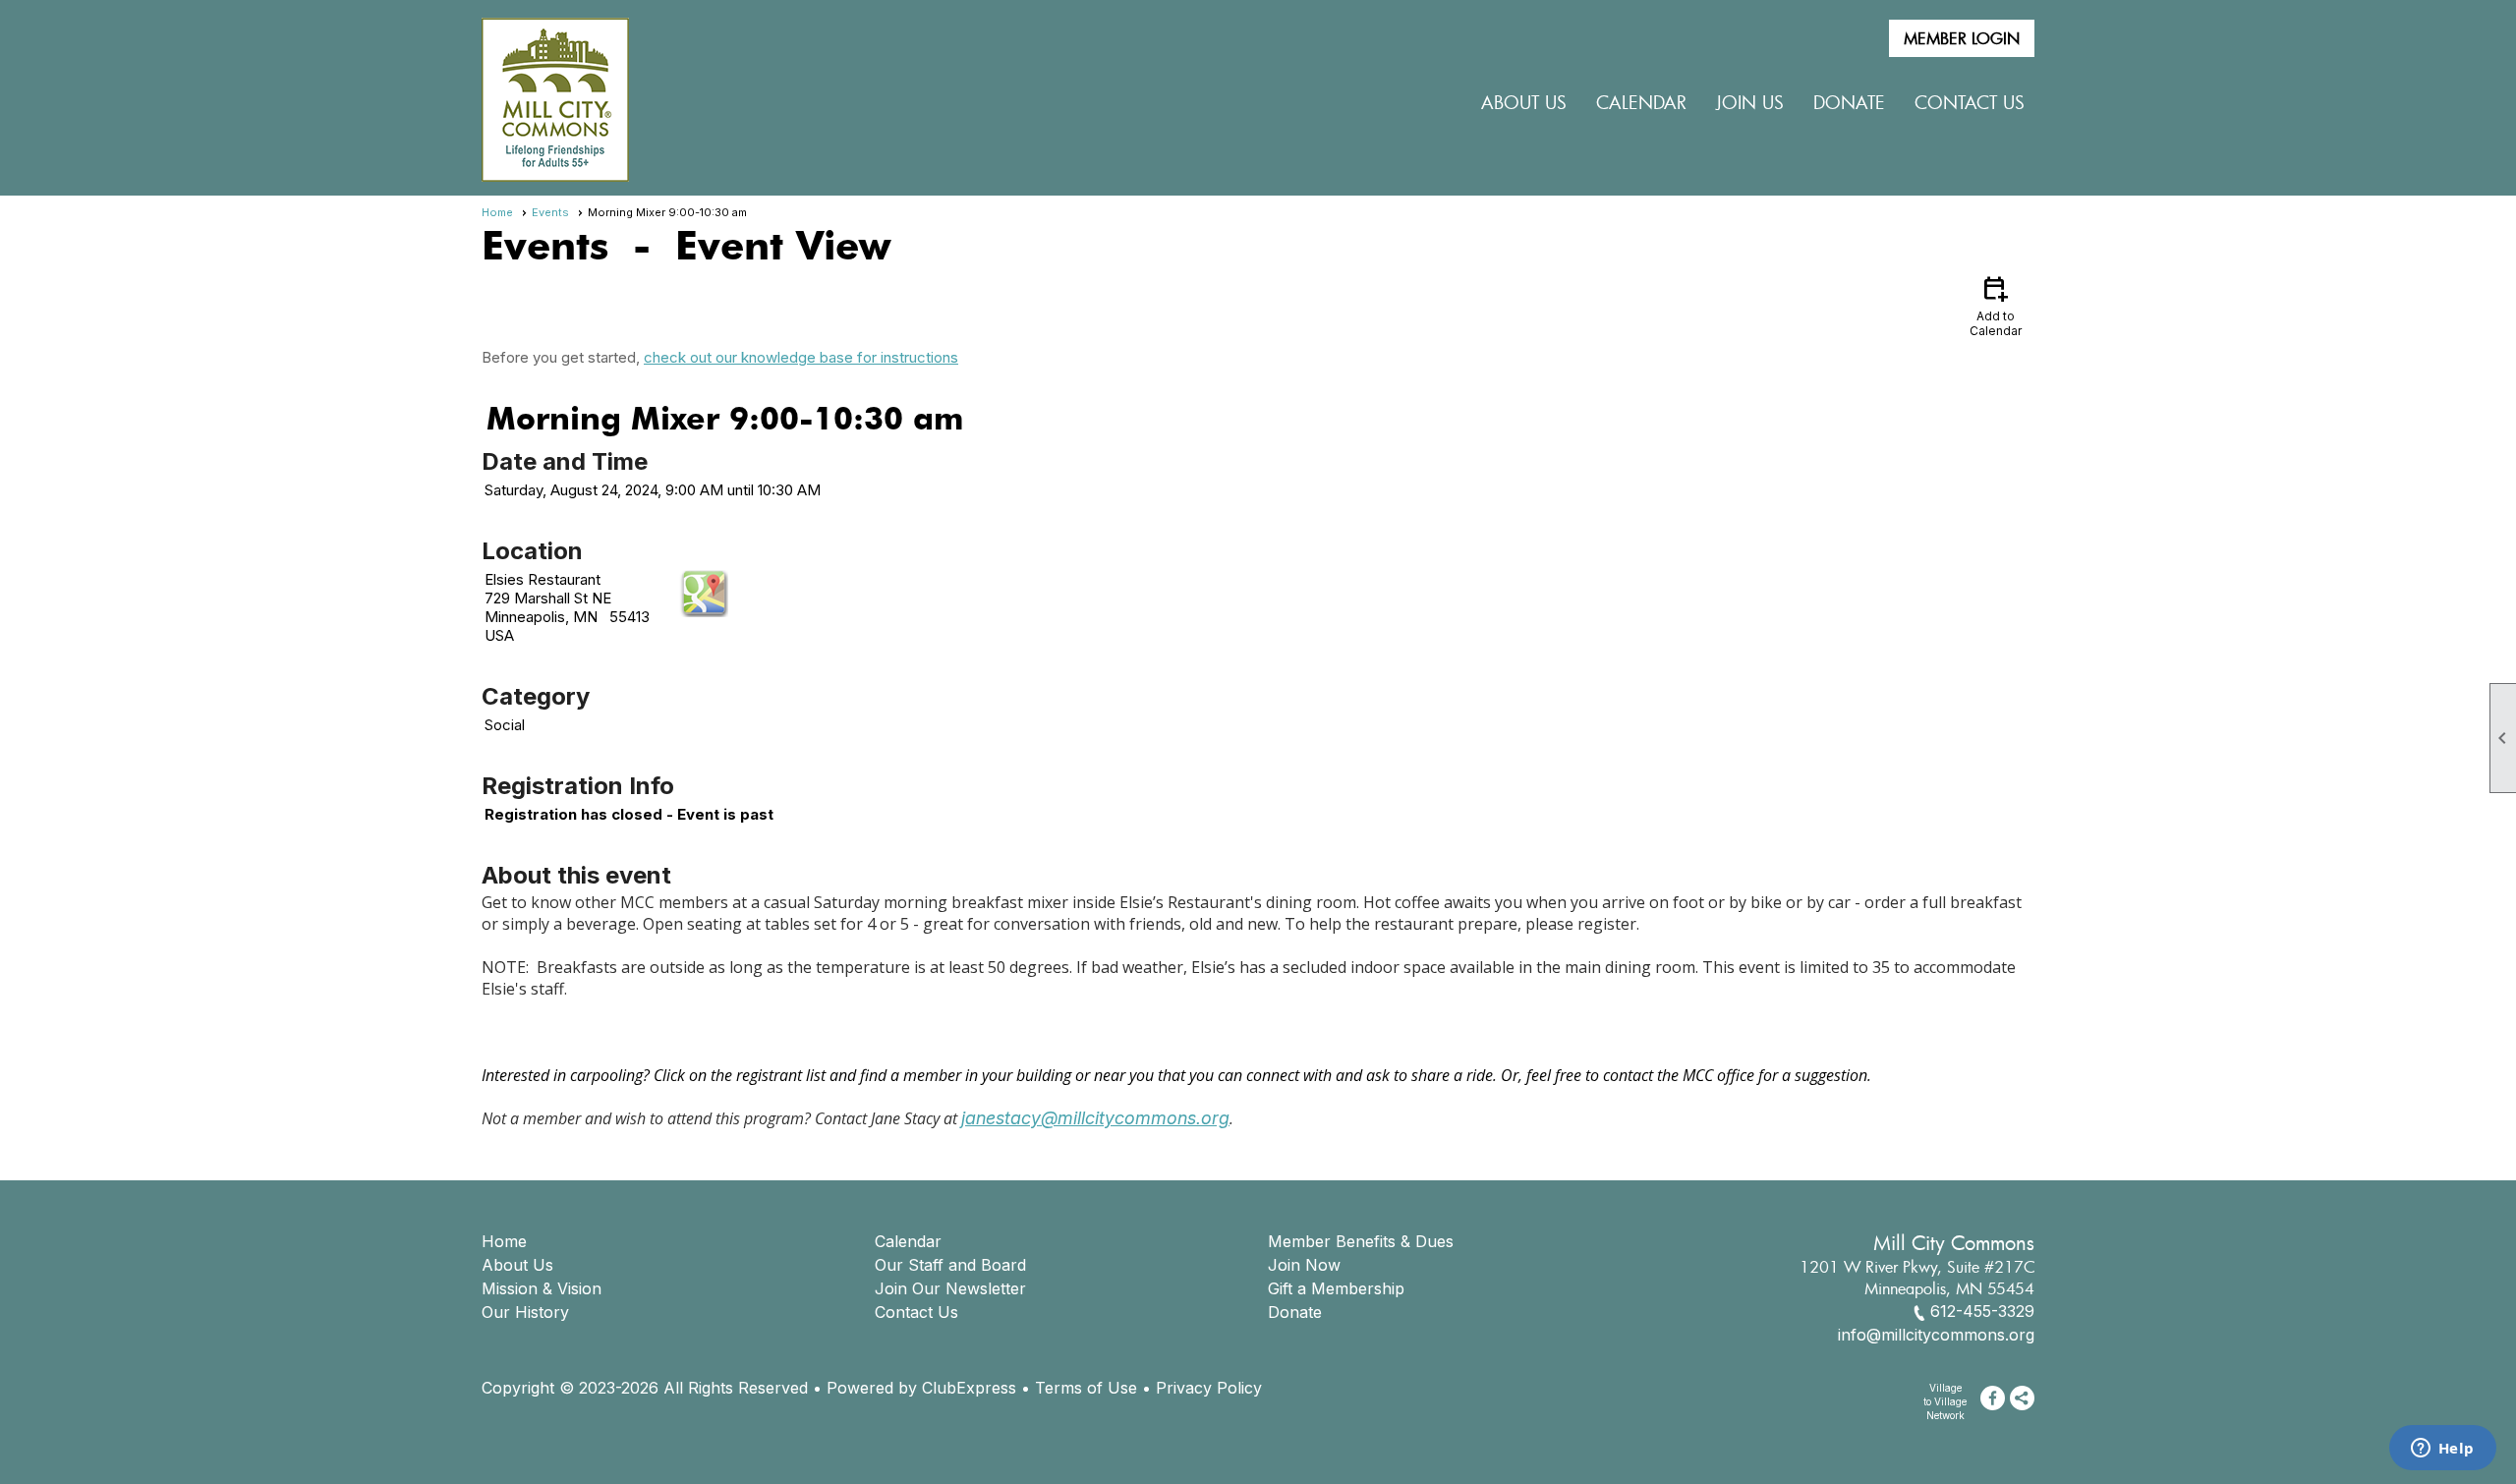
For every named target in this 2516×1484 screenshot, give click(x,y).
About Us (517, 1265)
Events (550, 212)
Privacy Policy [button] (1209, 1388)
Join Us (1750, 102)
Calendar (1641, 102)
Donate (1295, 1312)
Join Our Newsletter (950, 1288)
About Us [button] (1524, 102)
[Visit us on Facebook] (1993, 1398)
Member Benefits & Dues (1361, 1241)
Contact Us (1970, 102)
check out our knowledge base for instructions (801, 357)
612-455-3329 (1982, 1311)
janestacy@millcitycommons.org (1095, 1118)
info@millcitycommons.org (1936, 1335)
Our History (525, 1312)
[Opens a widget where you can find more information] (2442, 1450)
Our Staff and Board (950, 1265)
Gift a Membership (1336, 1288)
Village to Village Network (1945, 1401)
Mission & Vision (542, 1288)
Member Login (1962, 38)
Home (497, 212)
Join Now (1304, 1265)
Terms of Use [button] (1086, 1388)
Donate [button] (1849, 102)
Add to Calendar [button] (1996, 305)
